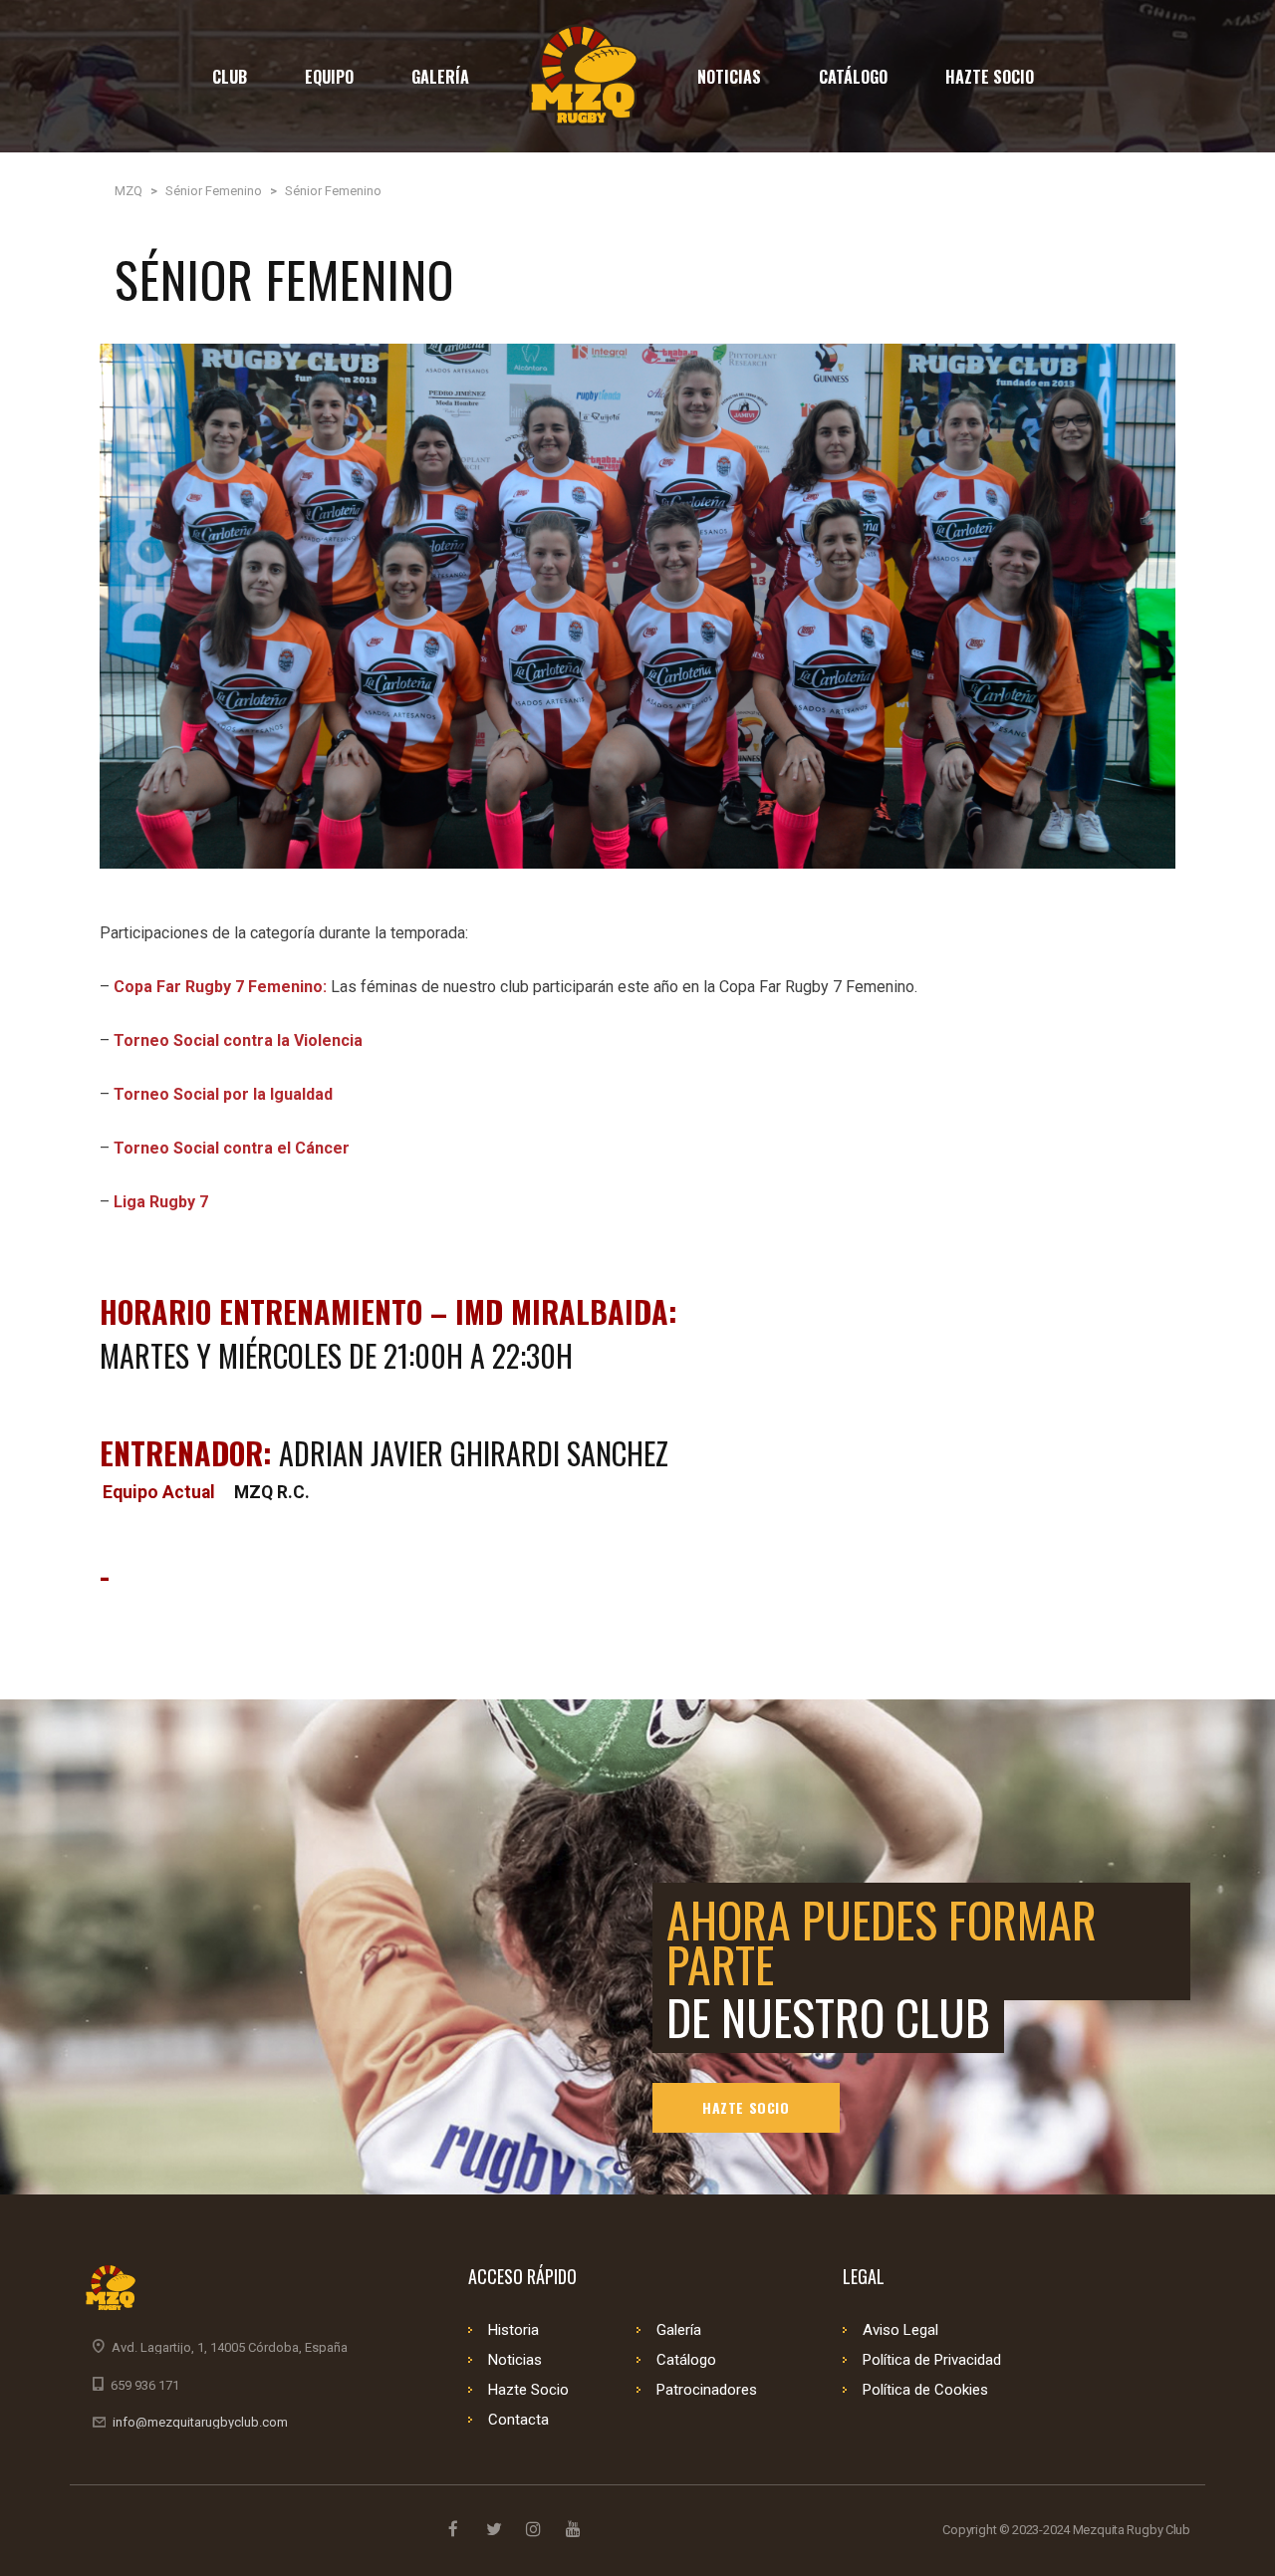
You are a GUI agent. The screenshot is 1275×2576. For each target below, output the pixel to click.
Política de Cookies (925, 2390)
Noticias (515, 2360)
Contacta (518, 2420)
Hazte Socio (746, 2107)
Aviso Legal (900, 2330)
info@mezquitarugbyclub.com (200, 2422)
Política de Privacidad (932, 2360)
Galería (679, 2330)
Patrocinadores (707, 2390)
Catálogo (686, 2360)
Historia (513, 2330)
